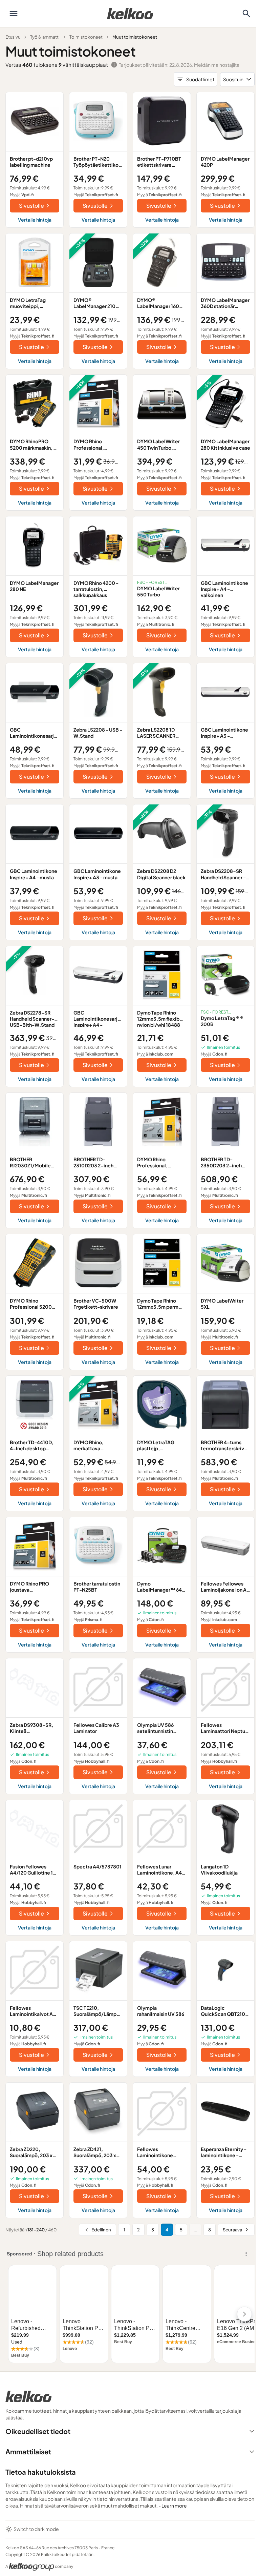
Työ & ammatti (45, 37)
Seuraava (232, 2230)
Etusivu (13, 37)
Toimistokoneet (86, 37)
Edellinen (101, 2230)
